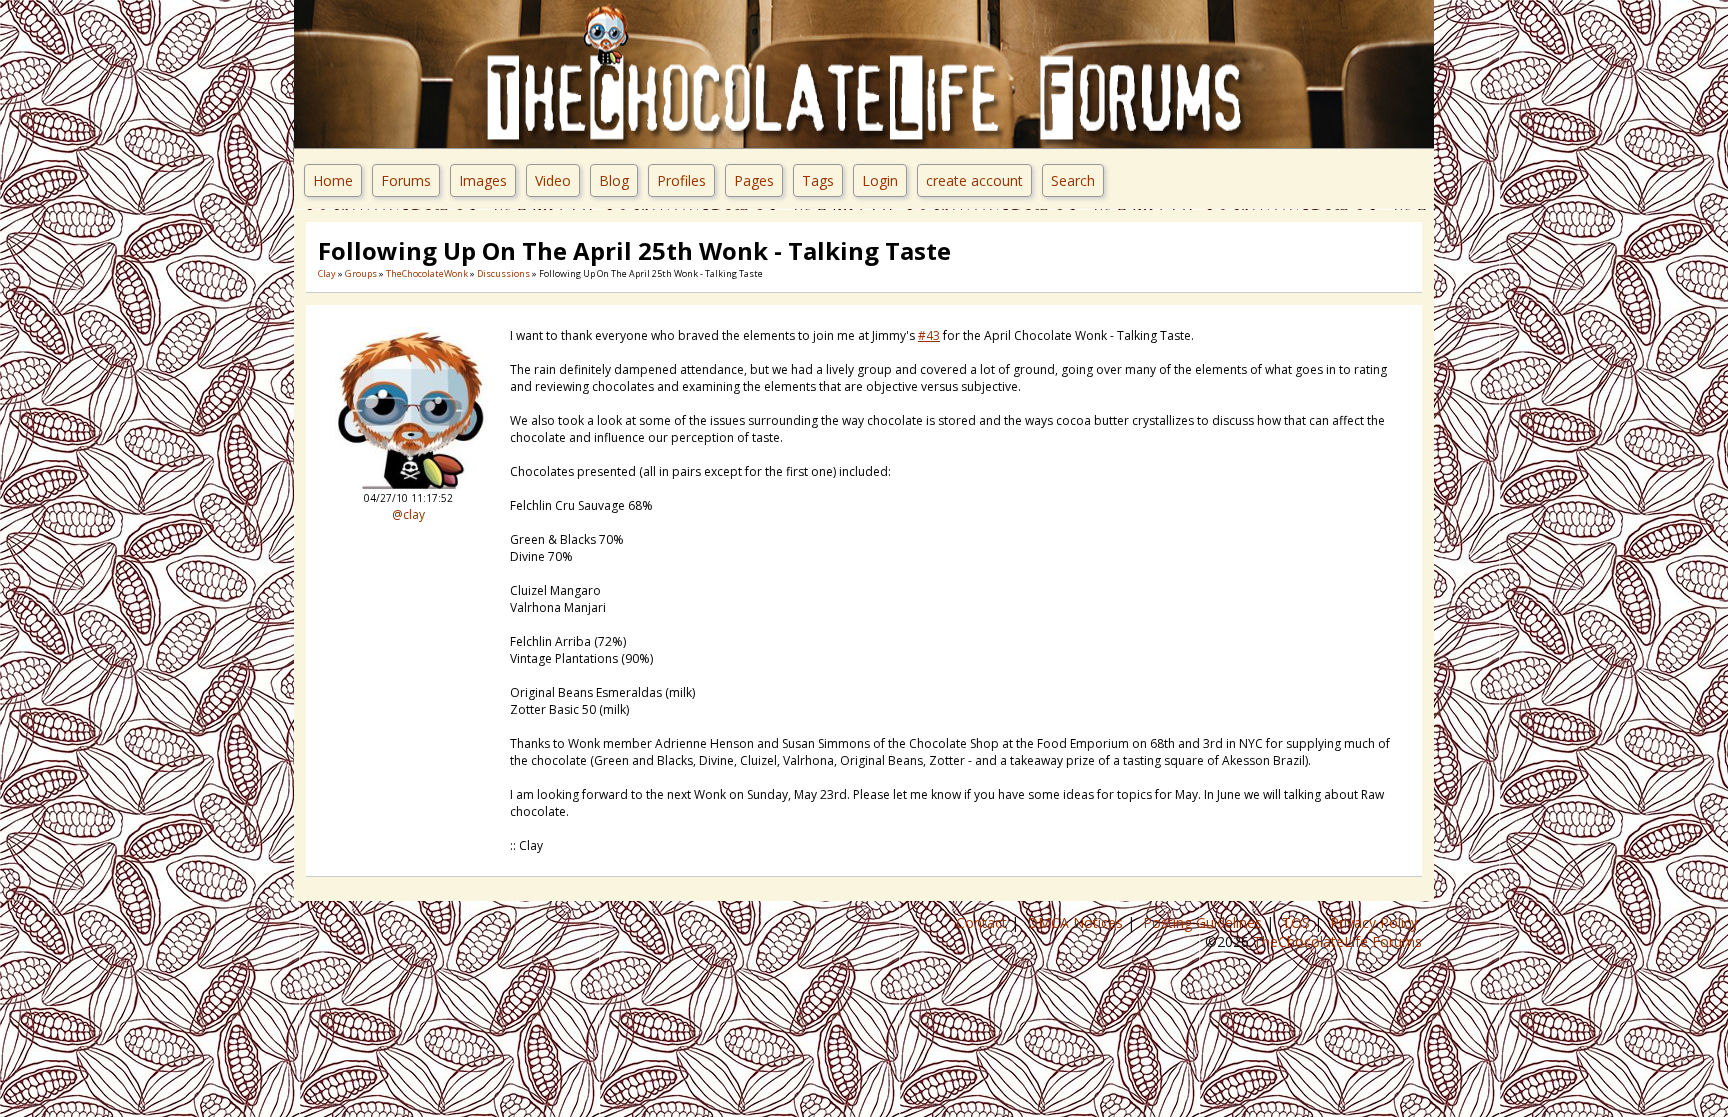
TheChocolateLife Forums (1337, 941)
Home (333, 180)
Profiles (681, 180)
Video (553, 180)
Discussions (503, 273)
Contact (983, 922)
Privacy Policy (1376, 922)
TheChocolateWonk (427, 273)
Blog (614, 180)
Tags (818, 180)
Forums (406, 180)
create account (974, 180)
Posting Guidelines (1204, 922)
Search (1073, 180)
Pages (754, 180)
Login (880, 180)
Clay (327, 273)
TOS (1298, 922)
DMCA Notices (1077, 922)
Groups (361, 273)
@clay (408, 514)
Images (483, 180)
